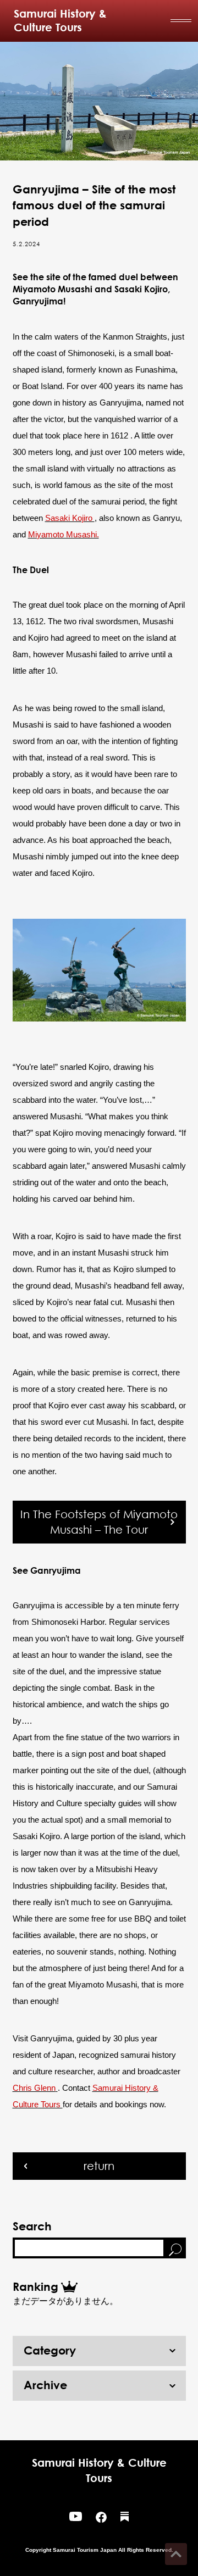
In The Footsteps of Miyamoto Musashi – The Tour (99, 1522)
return (99, 2166)
